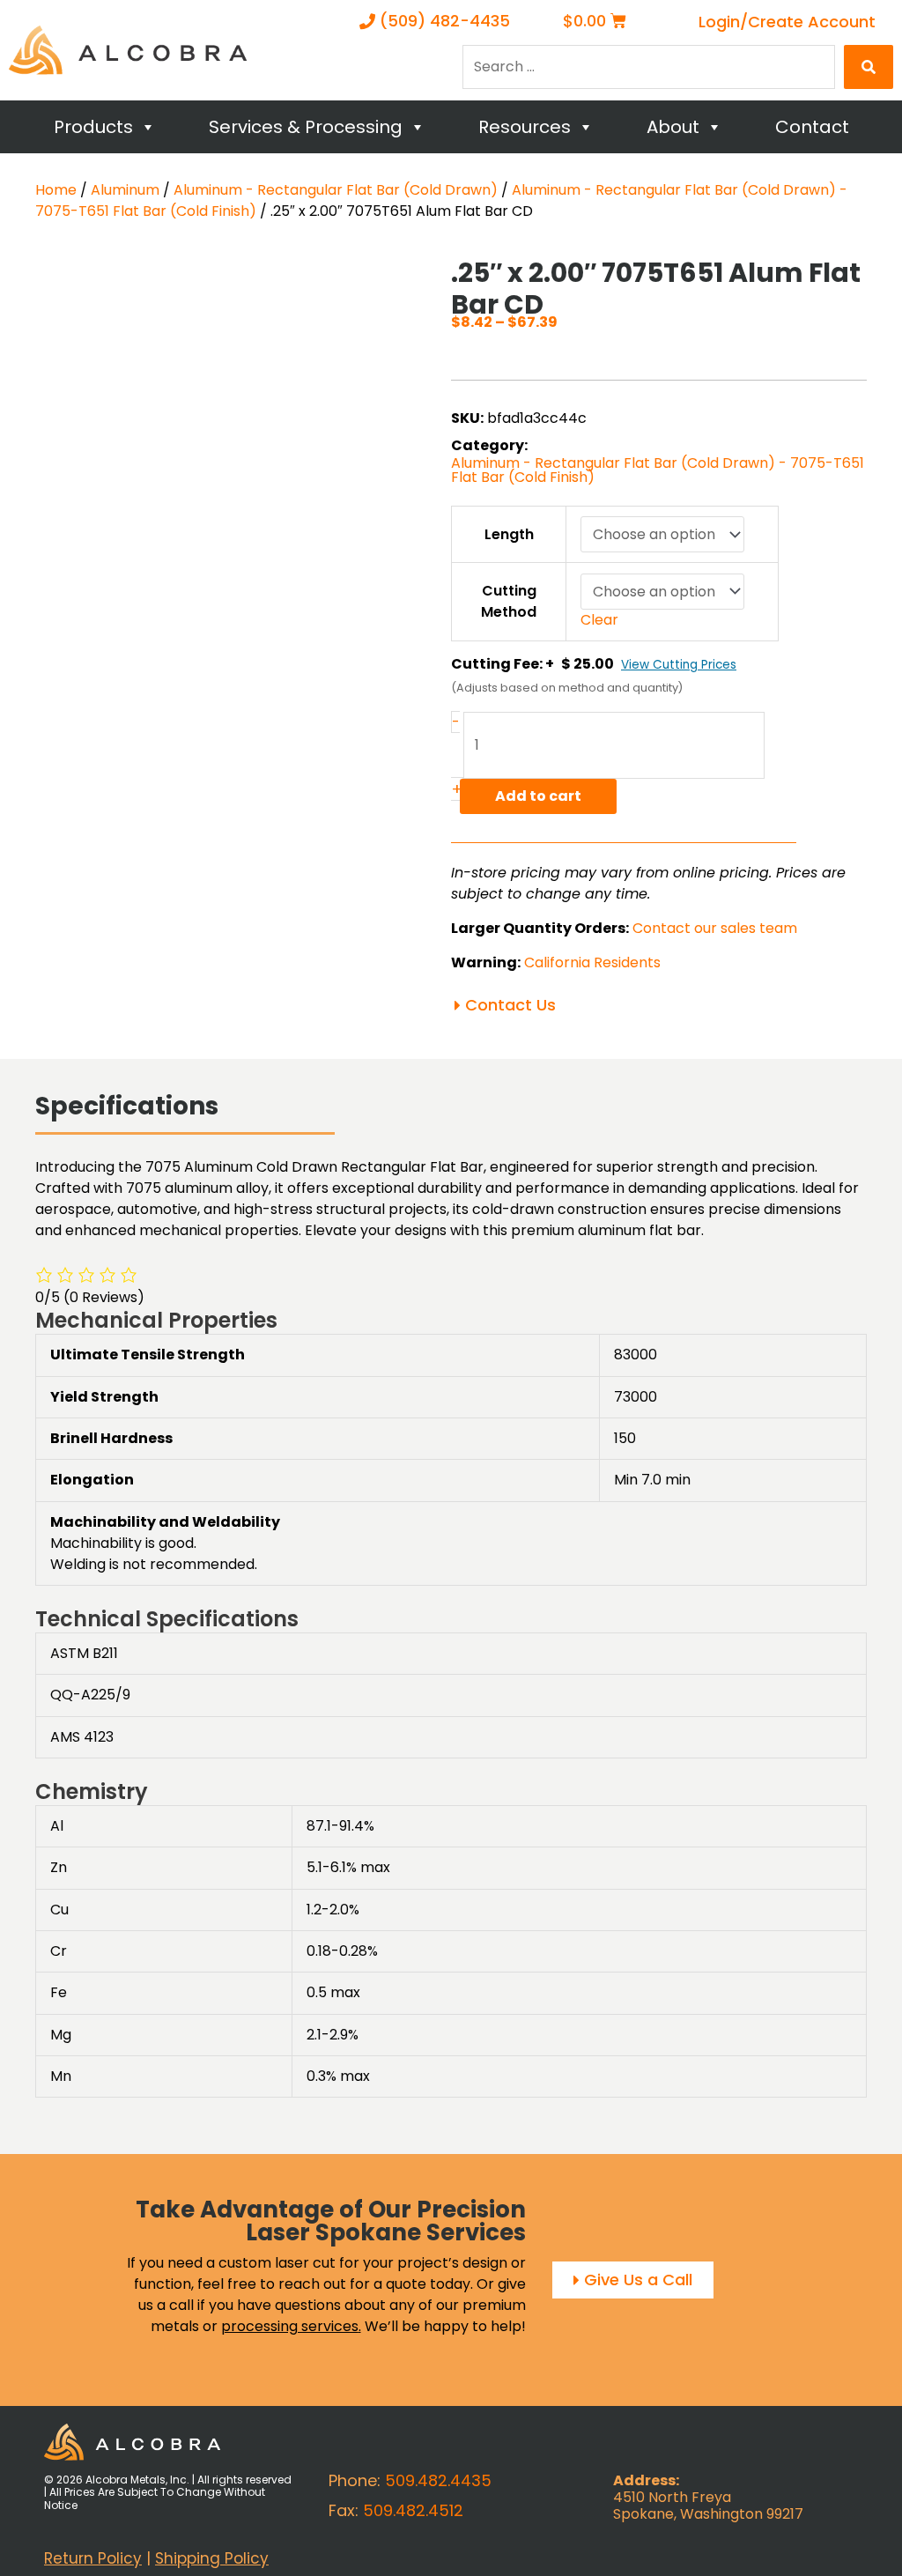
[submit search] (869, 67)
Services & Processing (306, 127)
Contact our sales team (715, 928)
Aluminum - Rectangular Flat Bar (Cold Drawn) (336, 190)
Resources (525, 127)
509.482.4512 (413, 2510)
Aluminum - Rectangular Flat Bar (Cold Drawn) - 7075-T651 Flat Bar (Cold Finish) (658, 470)
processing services (290, 2326)
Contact (812, 127)
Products (93, 127)
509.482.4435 (438, 2480)
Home (56, 190)
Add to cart (538, 796)
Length (509, 534)
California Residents (592, 962)
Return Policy (93, 2558)
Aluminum (125, 190)
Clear (599, 620)
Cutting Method (509, 601)
